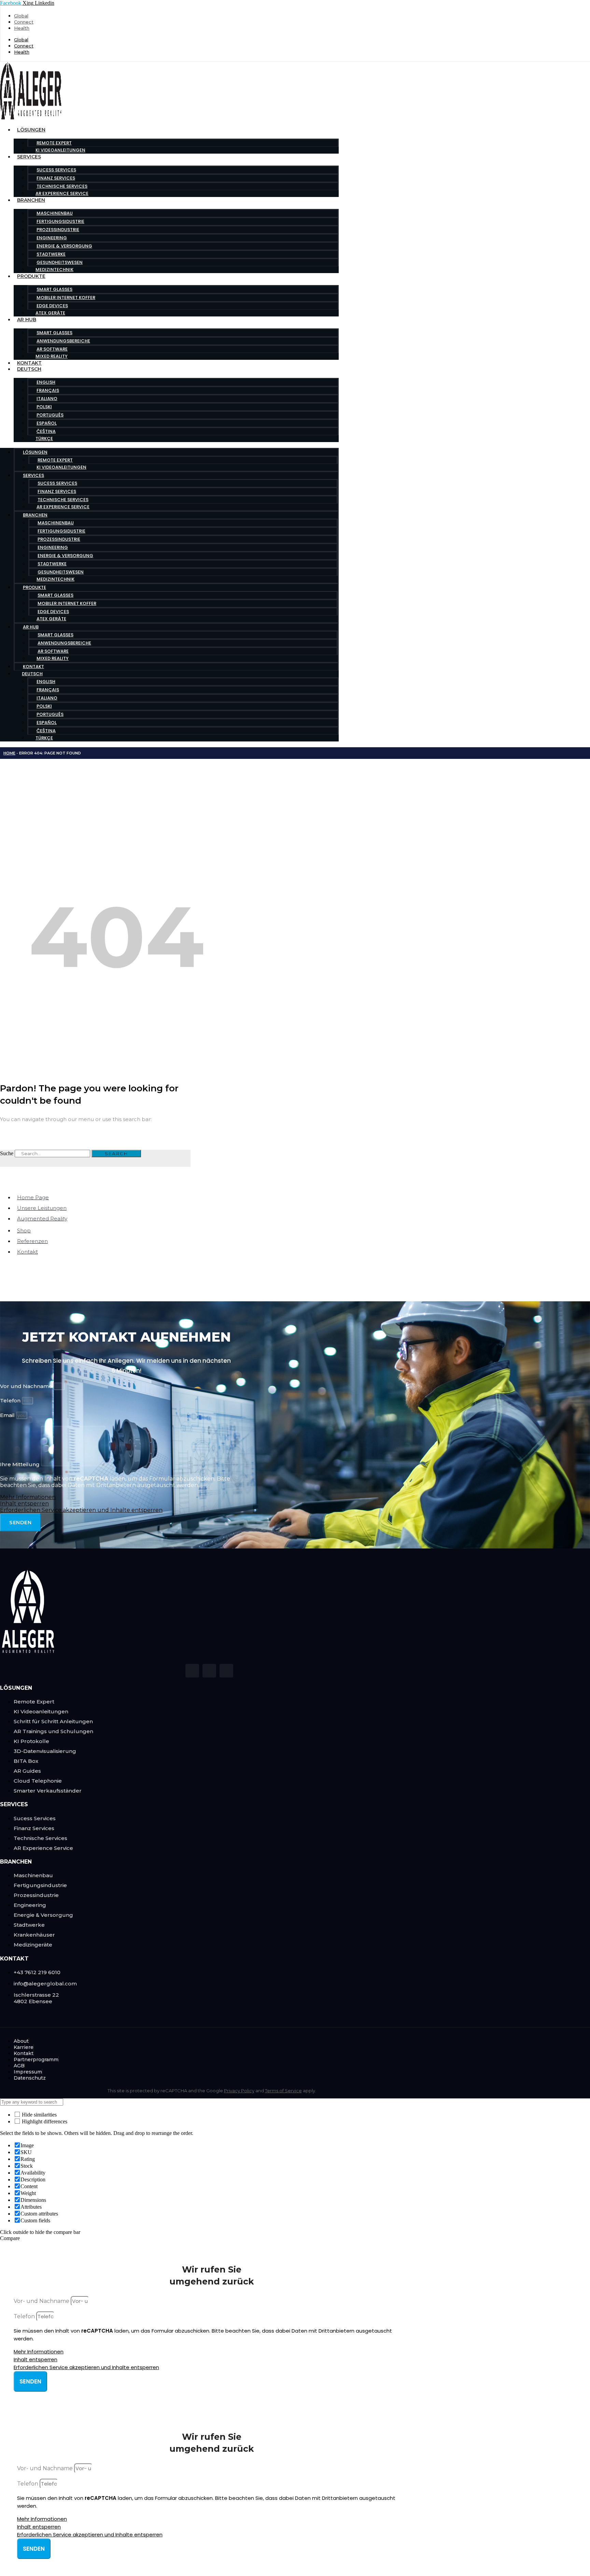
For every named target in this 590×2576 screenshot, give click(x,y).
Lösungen (31, 130)
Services (29, 157)
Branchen (31, 200)
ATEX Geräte (50, 313)
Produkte (31, 276)
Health (22, 28)
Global (21, 16)
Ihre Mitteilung (20, 1464)
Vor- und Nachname (42, 2301)
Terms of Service (283, 2091)
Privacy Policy (239, 2091)
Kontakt (29, 363)
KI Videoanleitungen (60, 150)
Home (9, 753)
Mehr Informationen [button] (28, 1497)
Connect (24, 22)
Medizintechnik (54, 270)
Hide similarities (39, 2115)
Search (116, 1153)
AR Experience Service (62, 193)
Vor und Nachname (27, 1386)
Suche (7, 1153)
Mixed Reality (52, 356)
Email (8, 1415)
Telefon (11, 1400)
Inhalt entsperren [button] (24, 1504)
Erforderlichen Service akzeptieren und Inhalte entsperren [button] (81, 1510)
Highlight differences (44, 2121)
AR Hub (27, 320)
